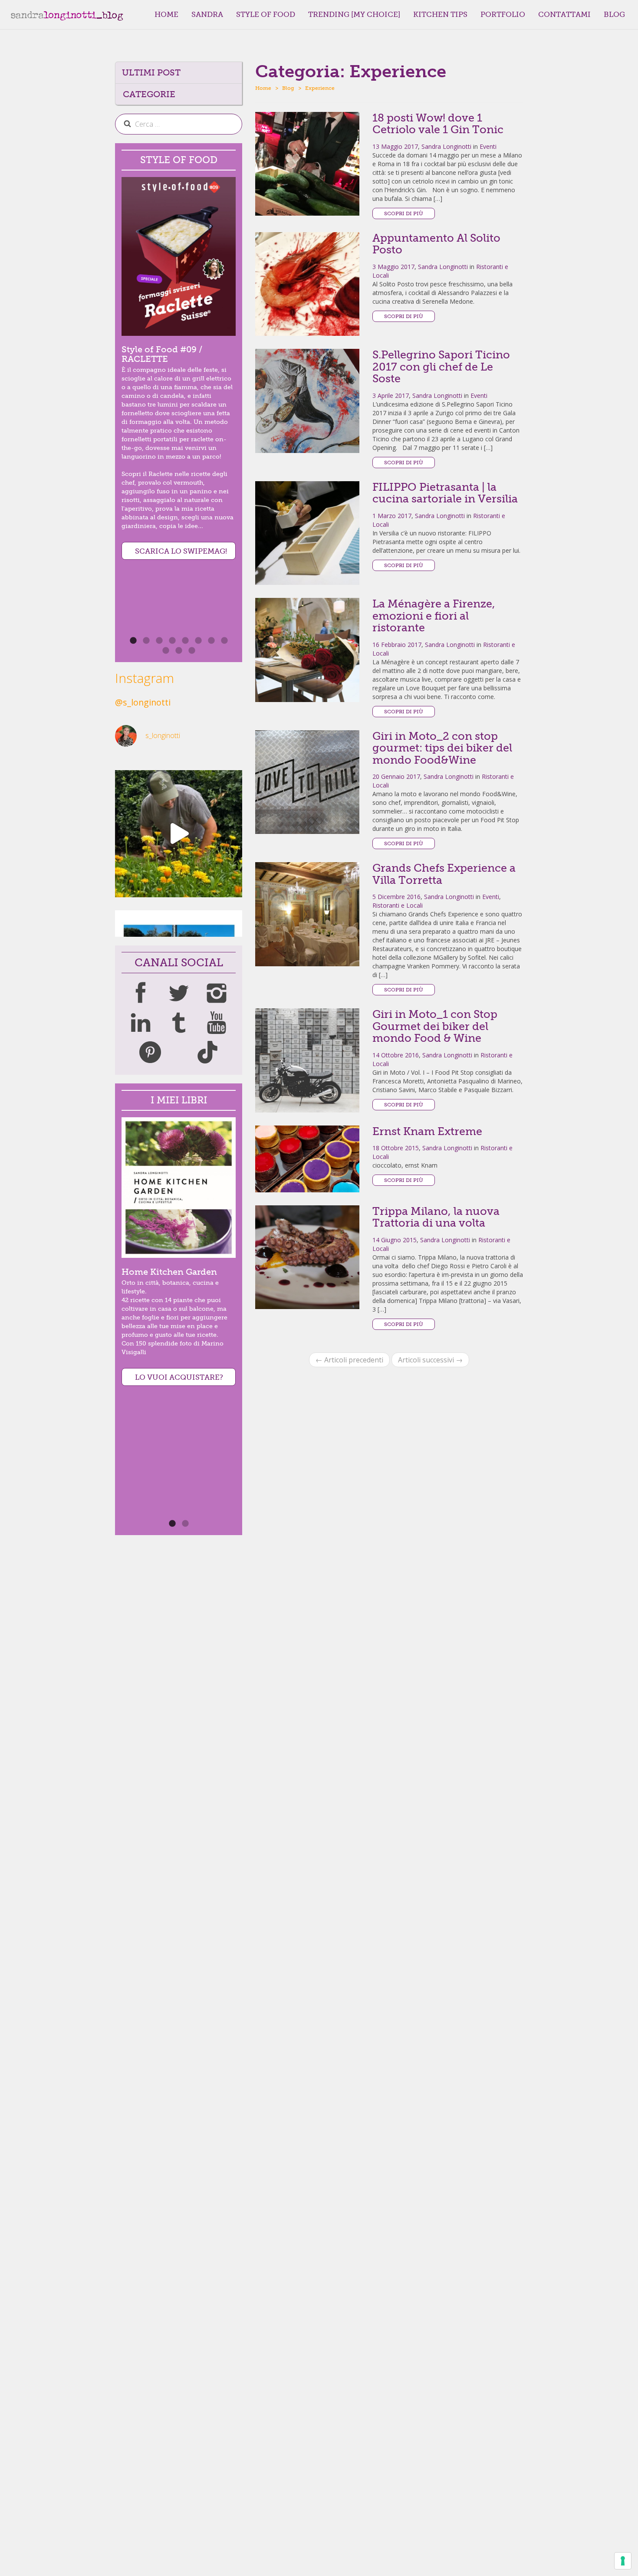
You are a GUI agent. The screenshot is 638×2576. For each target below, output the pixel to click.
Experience (320, 88)
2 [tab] (194, 1526)
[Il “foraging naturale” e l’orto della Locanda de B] (179, 834)
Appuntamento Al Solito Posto (436, 244)
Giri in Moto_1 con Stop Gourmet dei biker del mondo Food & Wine (435, 1026)
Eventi (488, 146)
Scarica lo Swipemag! (181, 551)
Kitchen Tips (440, 14)
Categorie (149, 94)
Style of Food (266, 14)
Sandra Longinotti (446, 146)
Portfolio (503, 14)
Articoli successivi (430, 1360)
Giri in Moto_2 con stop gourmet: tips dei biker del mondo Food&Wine (442, 748)
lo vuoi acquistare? (179, 1377)
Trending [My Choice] (354, 14)
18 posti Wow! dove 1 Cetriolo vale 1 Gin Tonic (438, 124)
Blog (614, 14)
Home (166, 14)
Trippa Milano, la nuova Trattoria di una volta (436, 1217)
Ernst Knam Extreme (427, 1131)
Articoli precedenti (349, 1360)
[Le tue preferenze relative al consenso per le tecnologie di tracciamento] (623, 2561)
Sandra (207, 14)
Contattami (564, 14)
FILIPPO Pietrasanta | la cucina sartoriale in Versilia (445, 493)
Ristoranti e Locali (398, 905)
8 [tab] (233, 643)
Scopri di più (404, 213)
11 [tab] (201, 653)
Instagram (145, 678)
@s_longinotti (143, 702)
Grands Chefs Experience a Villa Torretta (444, 874)
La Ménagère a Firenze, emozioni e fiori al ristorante (434, 616)
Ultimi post (151, 72)
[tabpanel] (179, 368)
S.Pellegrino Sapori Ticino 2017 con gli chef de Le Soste (441, 367)
